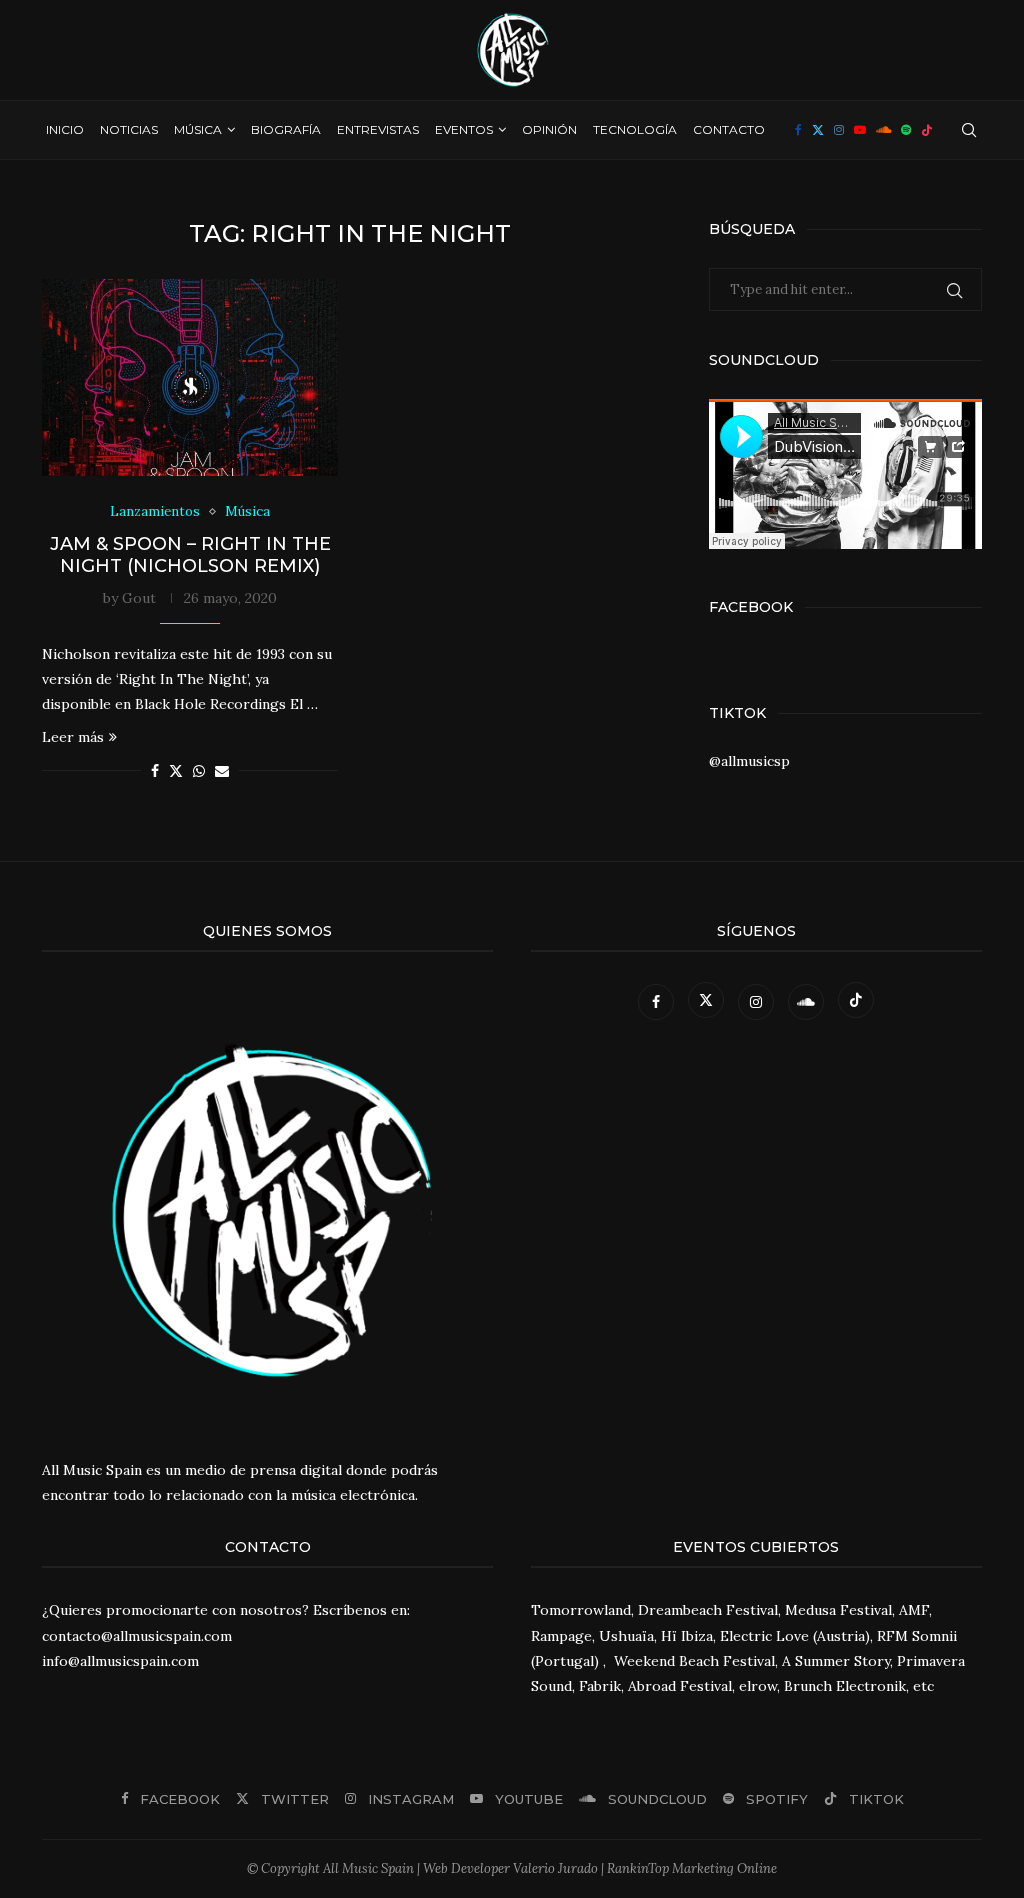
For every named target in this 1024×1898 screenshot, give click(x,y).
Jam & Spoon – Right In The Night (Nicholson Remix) (190, 555)
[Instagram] (839, 130)
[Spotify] (906, 130)
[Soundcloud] (883, 130)
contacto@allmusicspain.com (137, 1636)
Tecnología (635, 129)
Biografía (286, 129)
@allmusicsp (749, 761)
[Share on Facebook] (155, 771)
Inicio (65, 129)
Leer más (73, 737)
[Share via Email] (222, 771)
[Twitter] (818, 130)
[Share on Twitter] (176, 771)
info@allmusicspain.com (120, 1661)
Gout (139, 598)
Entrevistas (378, 129)
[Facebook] (798, 130)
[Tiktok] (927, 130)
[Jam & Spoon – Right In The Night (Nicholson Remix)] (190, 378)
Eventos (464, 129)
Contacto (729, 129)
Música (198, 129)
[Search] (969, 130)
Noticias (129, 129)
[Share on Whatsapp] (199, 771)
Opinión (549, 129)
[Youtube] (860, 130)
